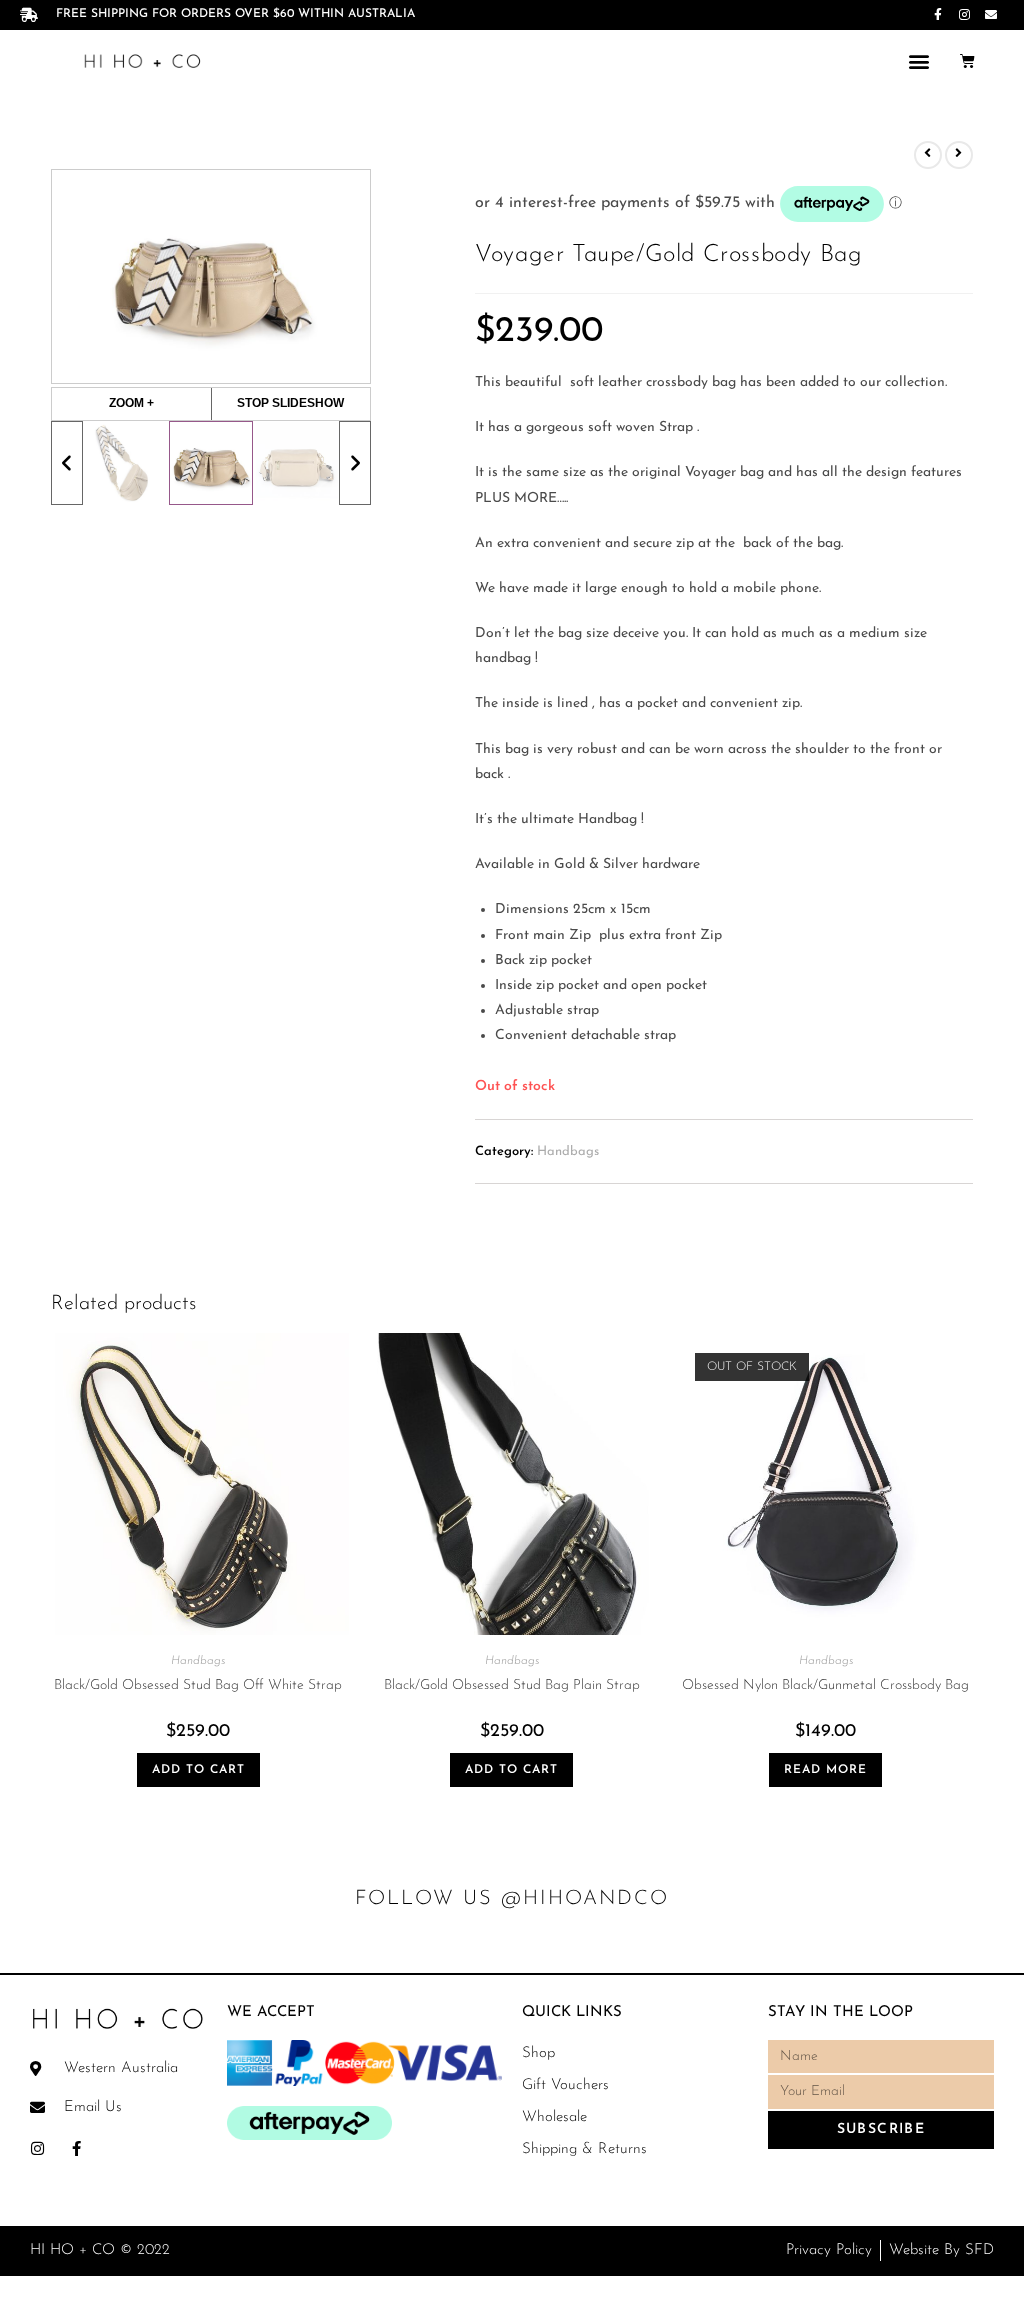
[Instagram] (964, 15)
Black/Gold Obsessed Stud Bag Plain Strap (512, 1685)
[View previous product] (928, 155)
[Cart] (967, 60)
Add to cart (198, 1770)
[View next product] (959, 155)
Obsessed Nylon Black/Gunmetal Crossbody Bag (825, 1685)
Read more (825, 1770)
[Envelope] (991, 15)
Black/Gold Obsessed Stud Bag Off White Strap (198, 1685)
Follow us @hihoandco (512, 1899)
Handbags (568, 1151)
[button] (918, 60)
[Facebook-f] (938, 15)
